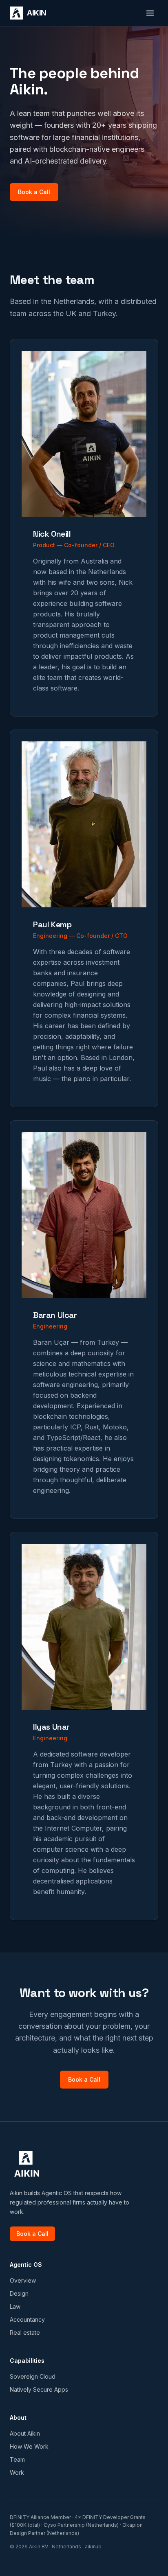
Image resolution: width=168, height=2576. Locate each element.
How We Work (29, 2446)
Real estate (25, 2332)
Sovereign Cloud (33, 2376)
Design (19, 2293)
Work (17, 2472)
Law (15, 2306)
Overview (23, 2280)
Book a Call (34, 192)
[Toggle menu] (150, 13)
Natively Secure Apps (39, 2389)
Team (17, 2459)
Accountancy (27, 2319)
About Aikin (25, 2433)
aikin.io (93, 2547)
